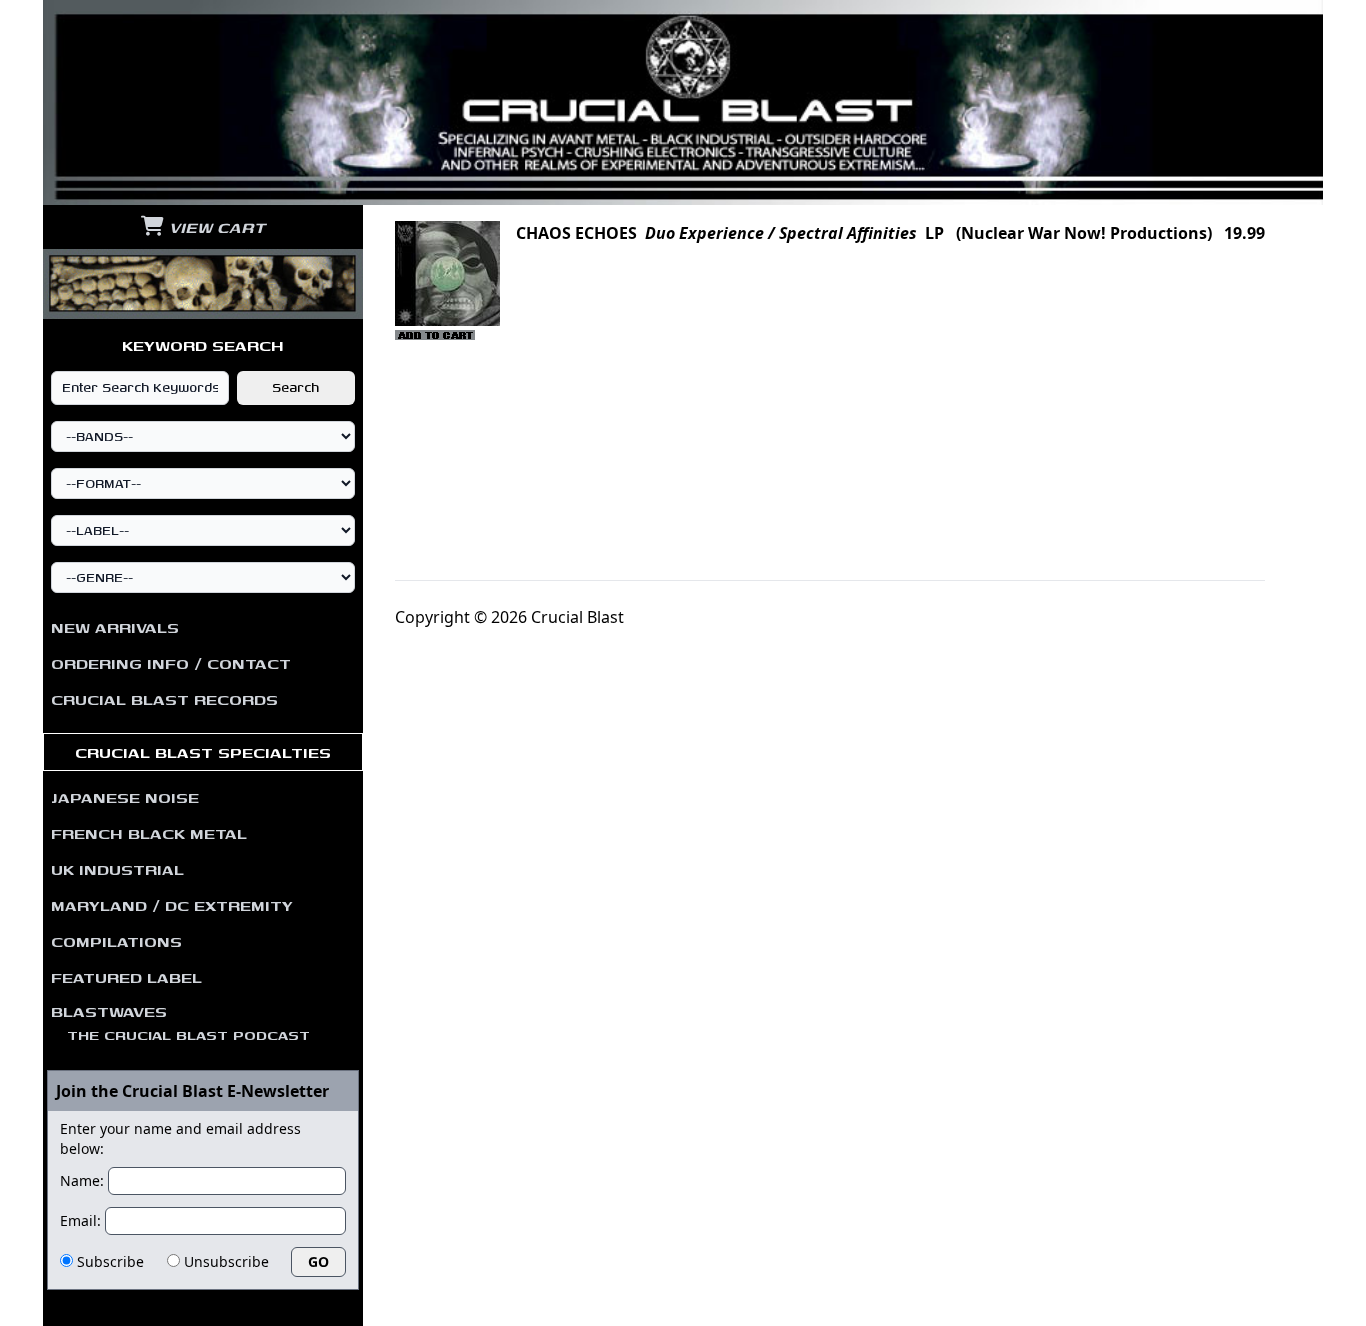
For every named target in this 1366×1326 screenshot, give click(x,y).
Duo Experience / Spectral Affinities (781, 233)
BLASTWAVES (180, 1022)
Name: (82, 1180)
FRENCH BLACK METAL (149, 833)
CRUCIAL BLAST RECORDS (164, 699)
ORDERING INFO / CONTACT (171, 663)
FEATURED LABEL (126, 977)
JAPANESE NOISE (125, 797)
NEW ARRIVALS (115, 627)
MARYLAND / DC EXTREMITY (172, 905)
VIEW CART (214, 227)
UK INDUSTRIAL (117, 869)
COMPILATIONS (116, 941)
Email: (80, 1220)
